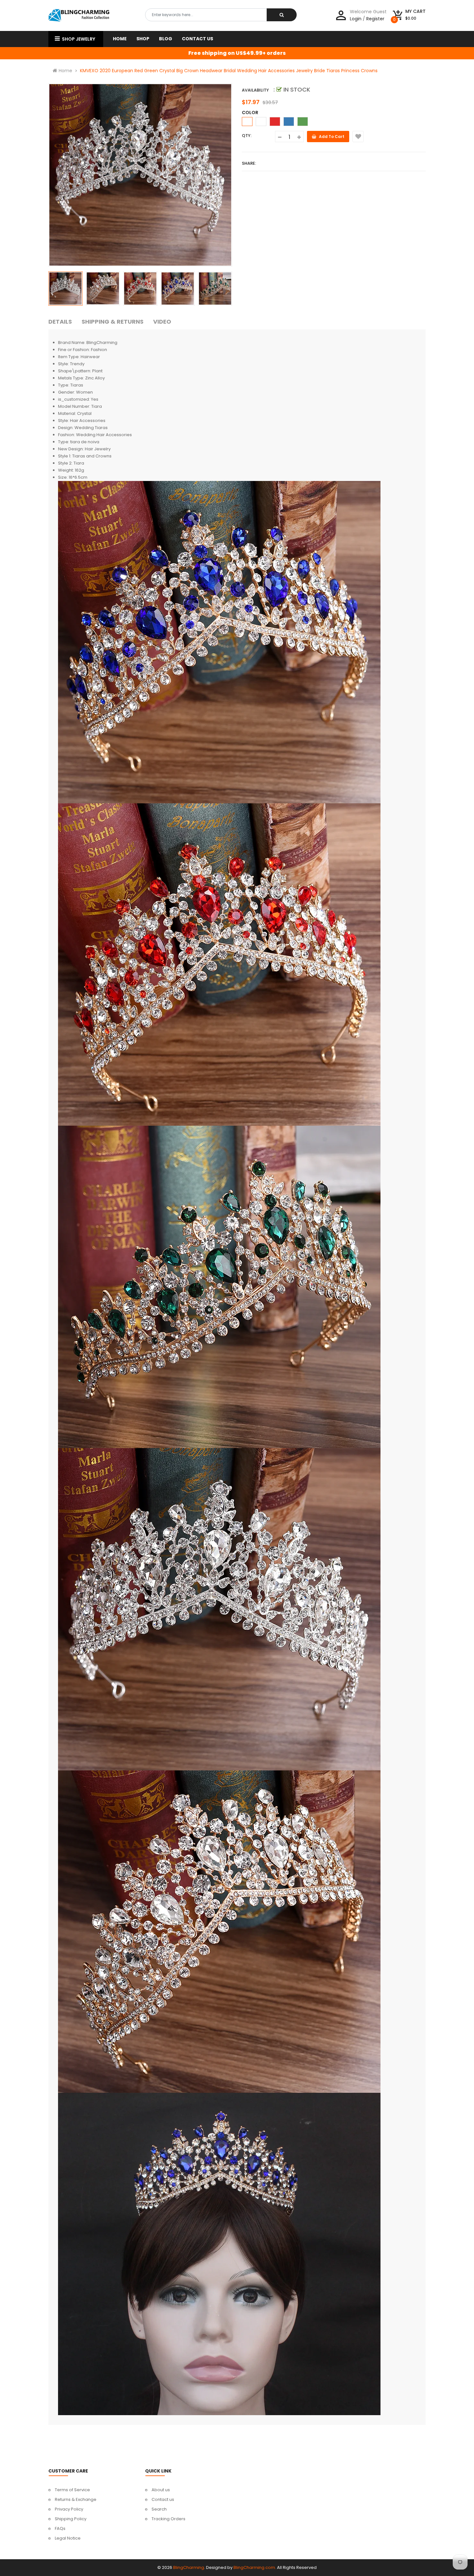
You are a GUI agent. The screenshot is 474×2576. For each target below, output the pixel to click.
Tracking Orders (168, 2519)
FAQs (60, 2528)
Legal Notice (68, 2538)
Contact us (163, 2499)
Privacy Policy (69, 2509)
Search (159, 2509)
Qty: (247, 136)
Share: (249, 163)
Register (375, 19)
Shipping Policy (71, 2519)
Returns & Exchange (76, 2499)
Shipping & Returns (113, 322)
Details (60, 322)
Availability (255, 90)
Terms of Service (72, 2490)
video (162, 322)
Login (356, 19)
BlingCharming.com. (255, 2567)
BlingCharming (189, 2567)
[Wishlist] (358, 137)
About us (161, 2490)
